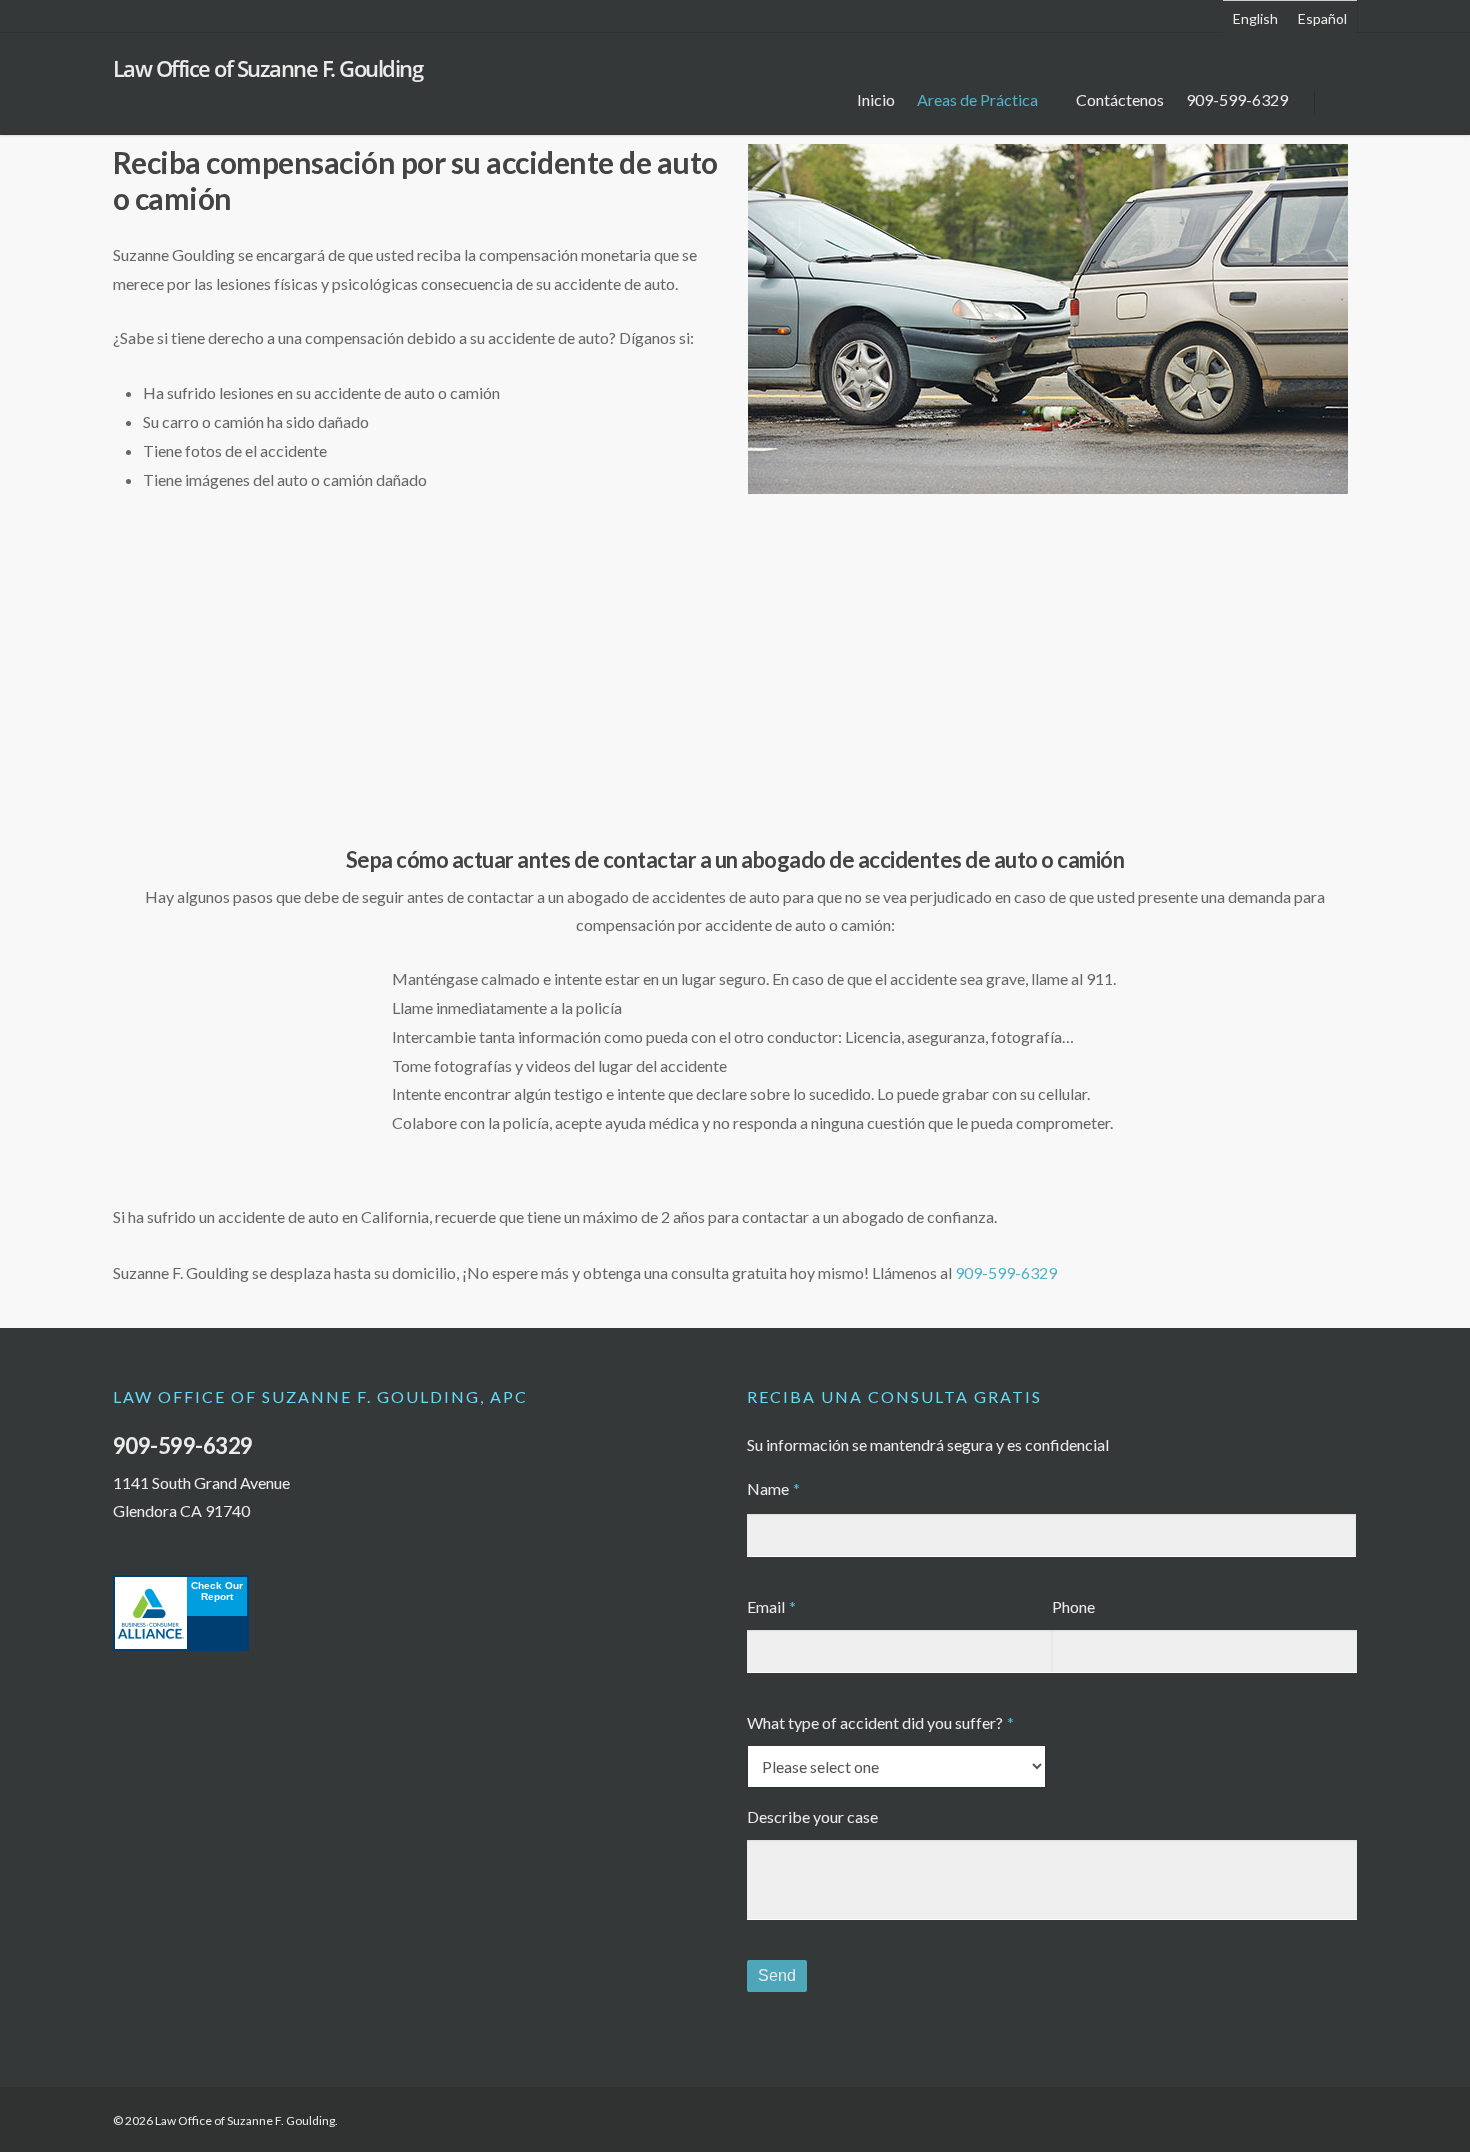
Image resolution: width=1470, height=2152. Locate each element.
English (1255, 18)
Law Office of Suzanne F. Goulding (268, 68)
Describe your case (812, 1816)
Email (771, 1606)
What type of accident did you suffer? (880, 1722)
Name (773, 1488)
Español (1322, 18)
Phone (1073, 1606)
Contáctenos (1120, 99)
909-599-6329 (1237, 99)
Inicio (876, 99)
